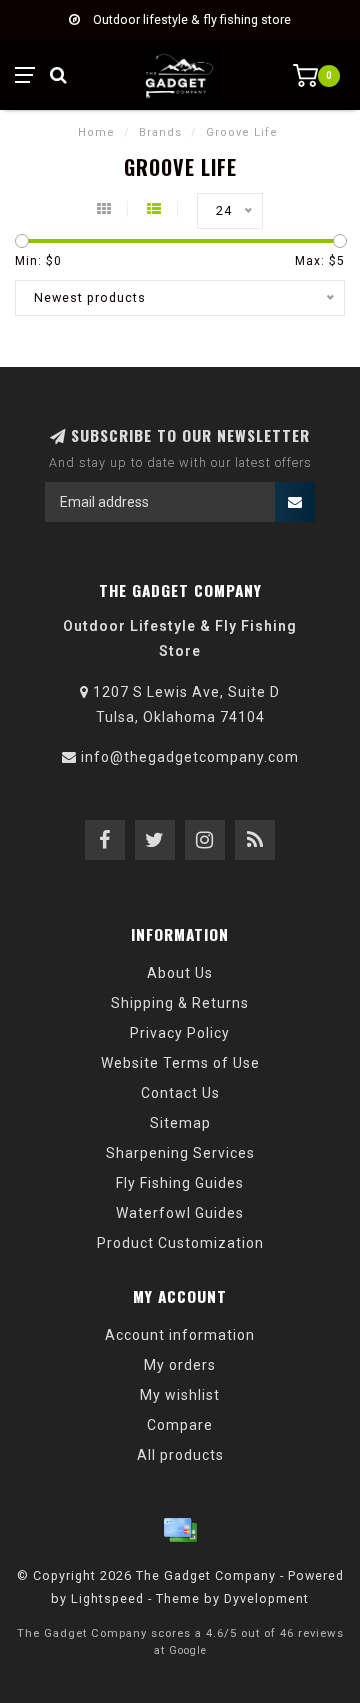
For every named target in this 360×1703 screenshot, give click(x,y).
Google (188, 1650)
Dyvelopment (266, 1598)
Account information (180, 1335)
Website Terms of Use (180, 1063)
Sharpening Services (180, 1153)
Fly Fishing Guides (180, 1183)
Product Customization (180, 1243)
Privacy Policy (180, 1033)
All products (180, 1455)
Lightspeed (107, 1598)
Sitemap (180, 1123)
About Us (180, 973)
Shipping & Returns (180, 1003)
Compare (180, 1425)
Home (96, 132)
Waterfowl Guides (180, 1213)
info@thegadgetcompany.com (190, 757)
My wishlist (180, 1395)
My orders (180, 1365)
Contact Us (180, 1093)
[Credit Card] (180, 1530)
